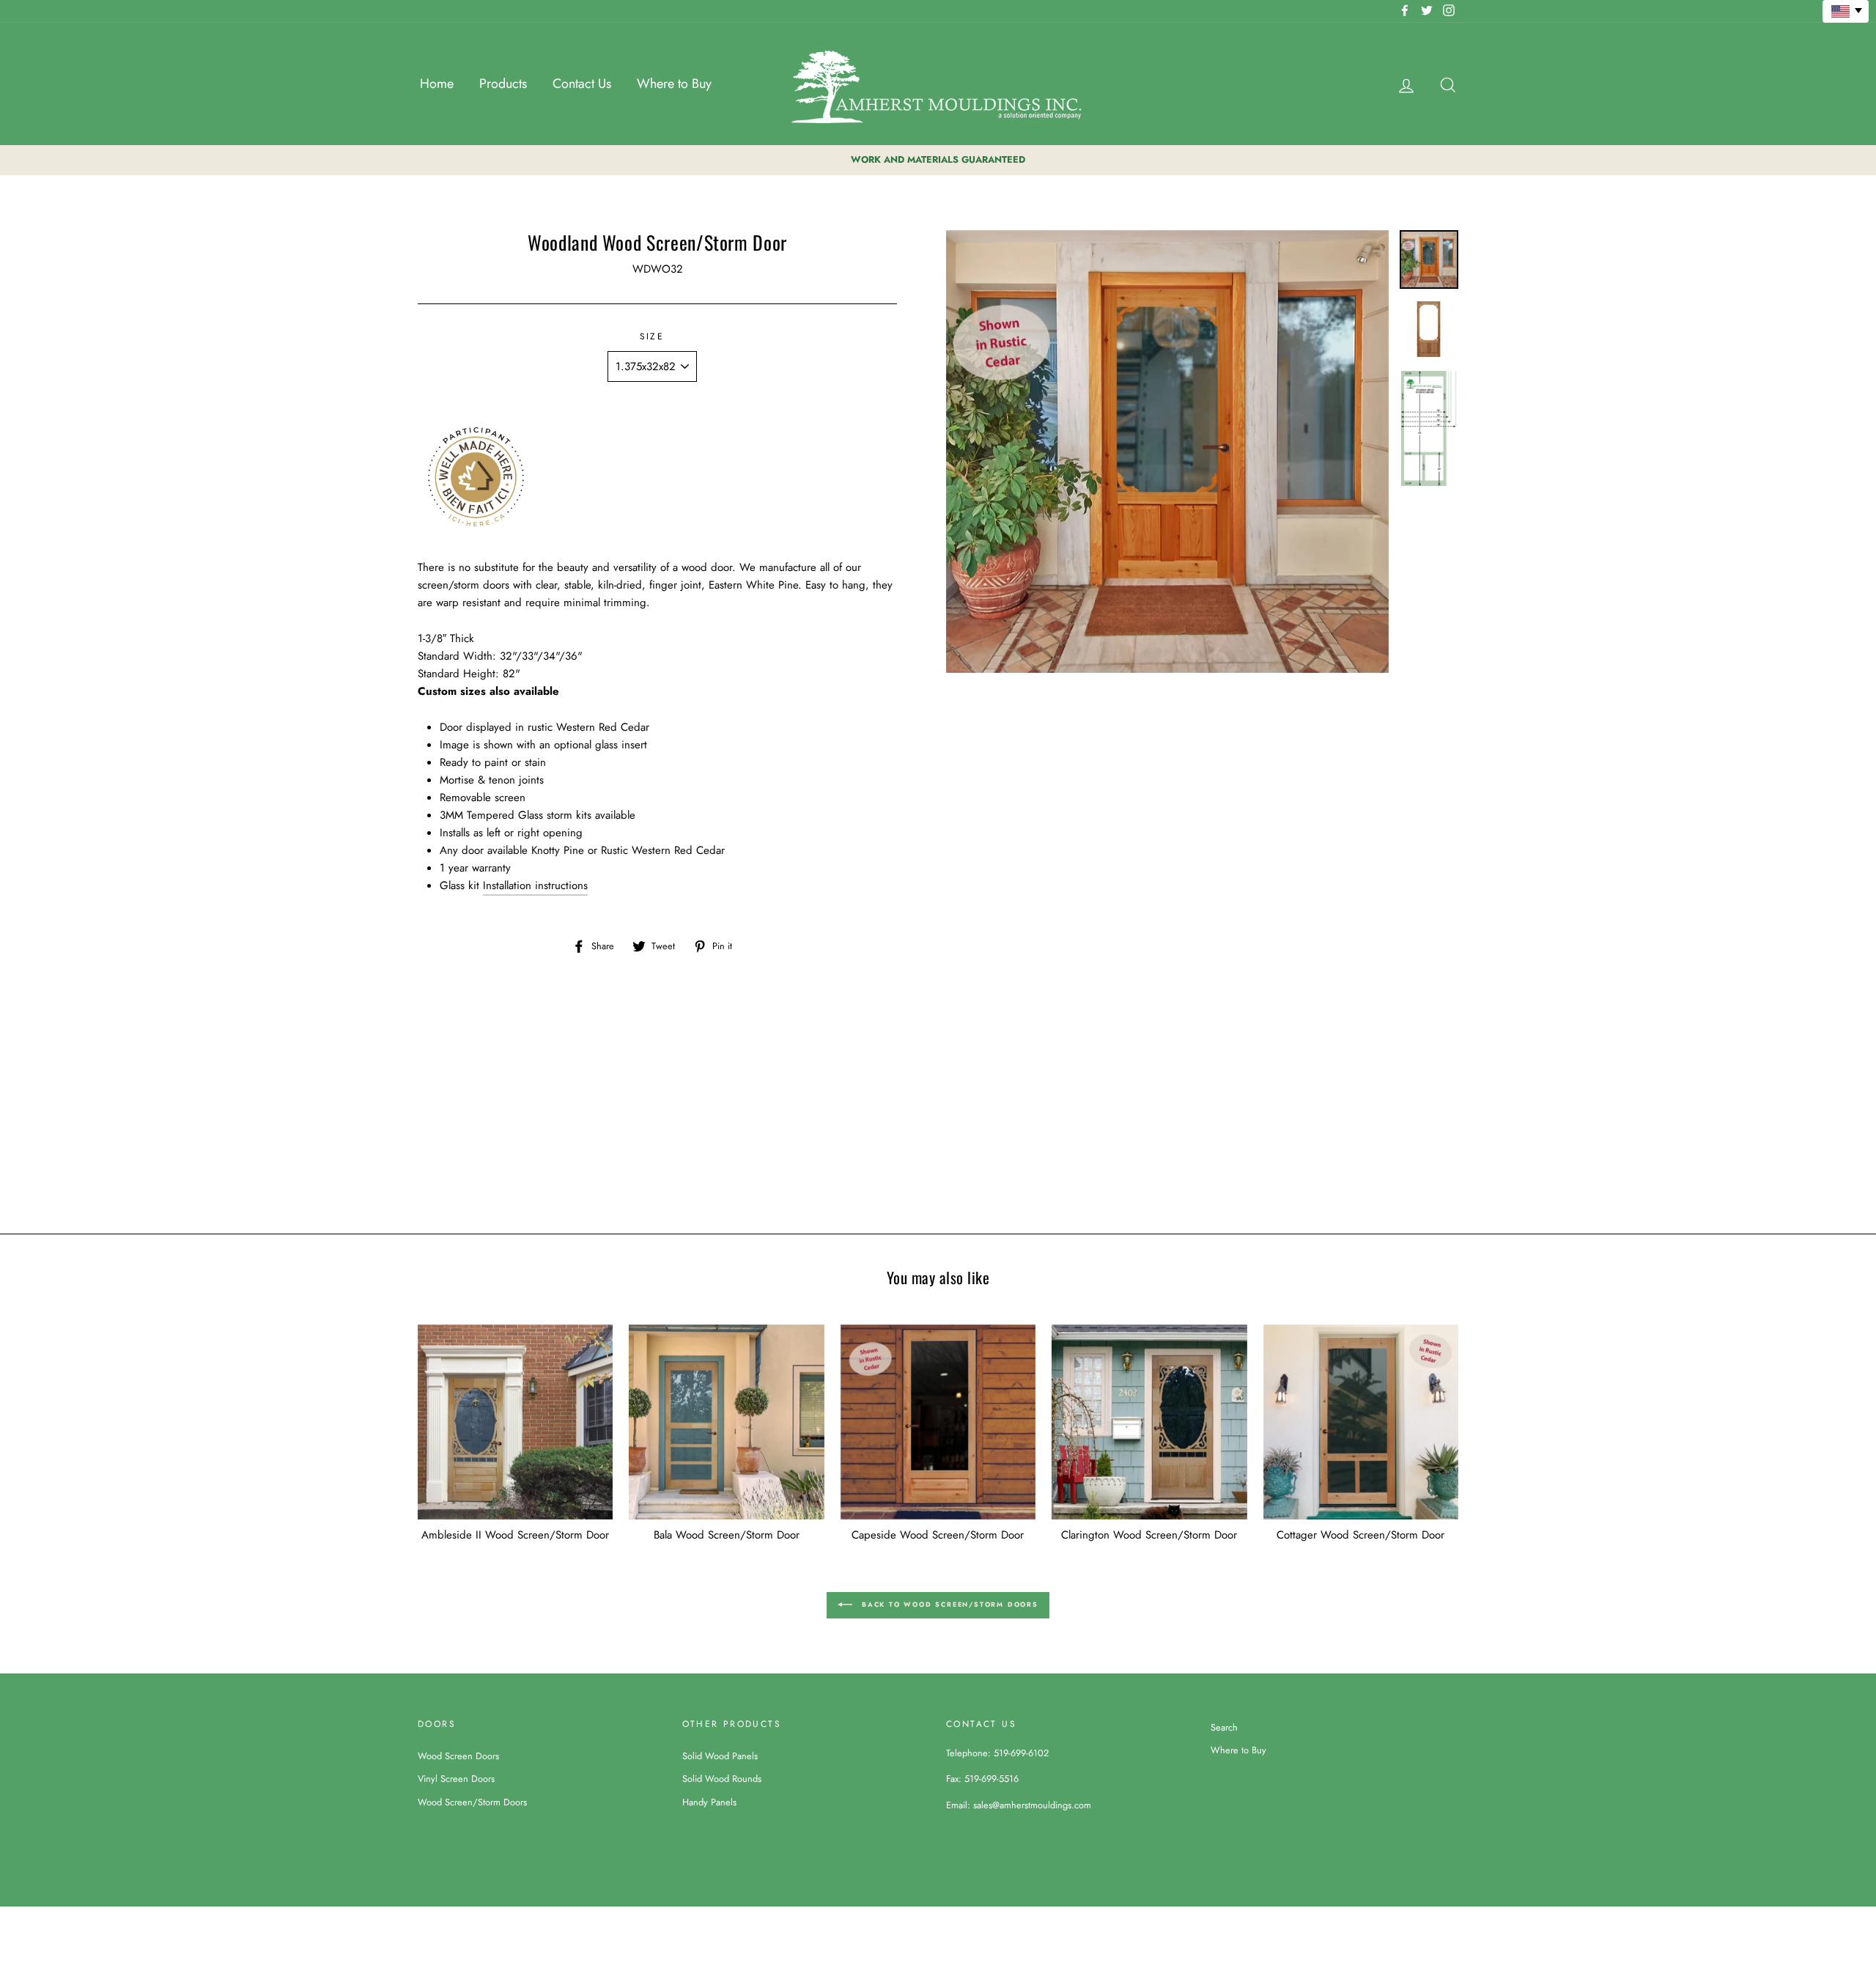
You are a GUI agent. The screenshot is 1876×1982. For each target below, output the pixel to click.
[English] (1846, 11)
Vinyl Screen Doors (456, 1779)
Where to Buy (674, 84)
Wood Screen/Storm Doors (472, 1802)
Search (1224, 1727)
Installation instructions (535, 885)
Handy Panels (709, 1802)
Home (437, 84)
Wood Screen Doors (458, 1756)
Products (503, 84)
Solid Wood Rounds (722, 1779)
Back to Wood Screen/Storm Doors (948, 1604)
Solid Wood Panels (720, 1756)
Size (652, 336)
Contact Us (582, 84)
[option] (938, 160)
